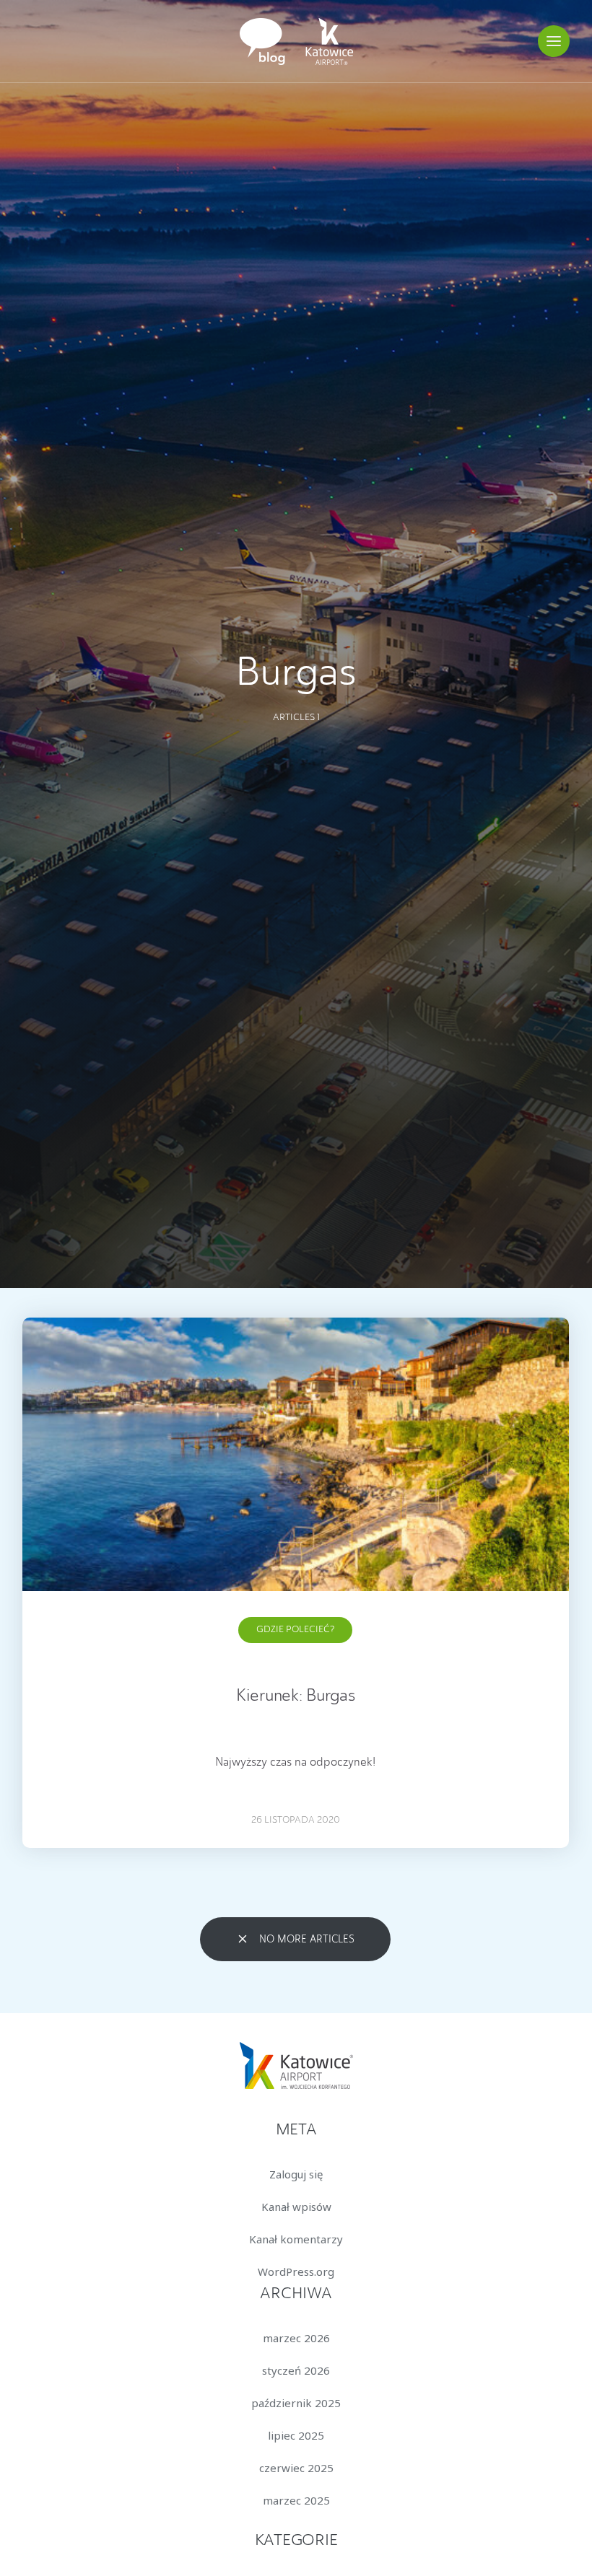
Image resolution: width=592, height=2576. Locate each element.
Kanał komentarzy (296, 2239)
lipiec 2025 (296, 2435)
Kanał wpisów (296, 2207)
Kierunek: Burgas (296, 1697)
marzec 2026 (296, 2338)
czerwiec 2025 (296, 2468)
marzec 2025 (296, 2500)
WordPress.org (296, 2271)
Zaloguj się (296, 2174)
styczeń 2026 (296, 2370)
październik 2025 (296, 2403)
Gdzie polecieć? (295, 1630)
